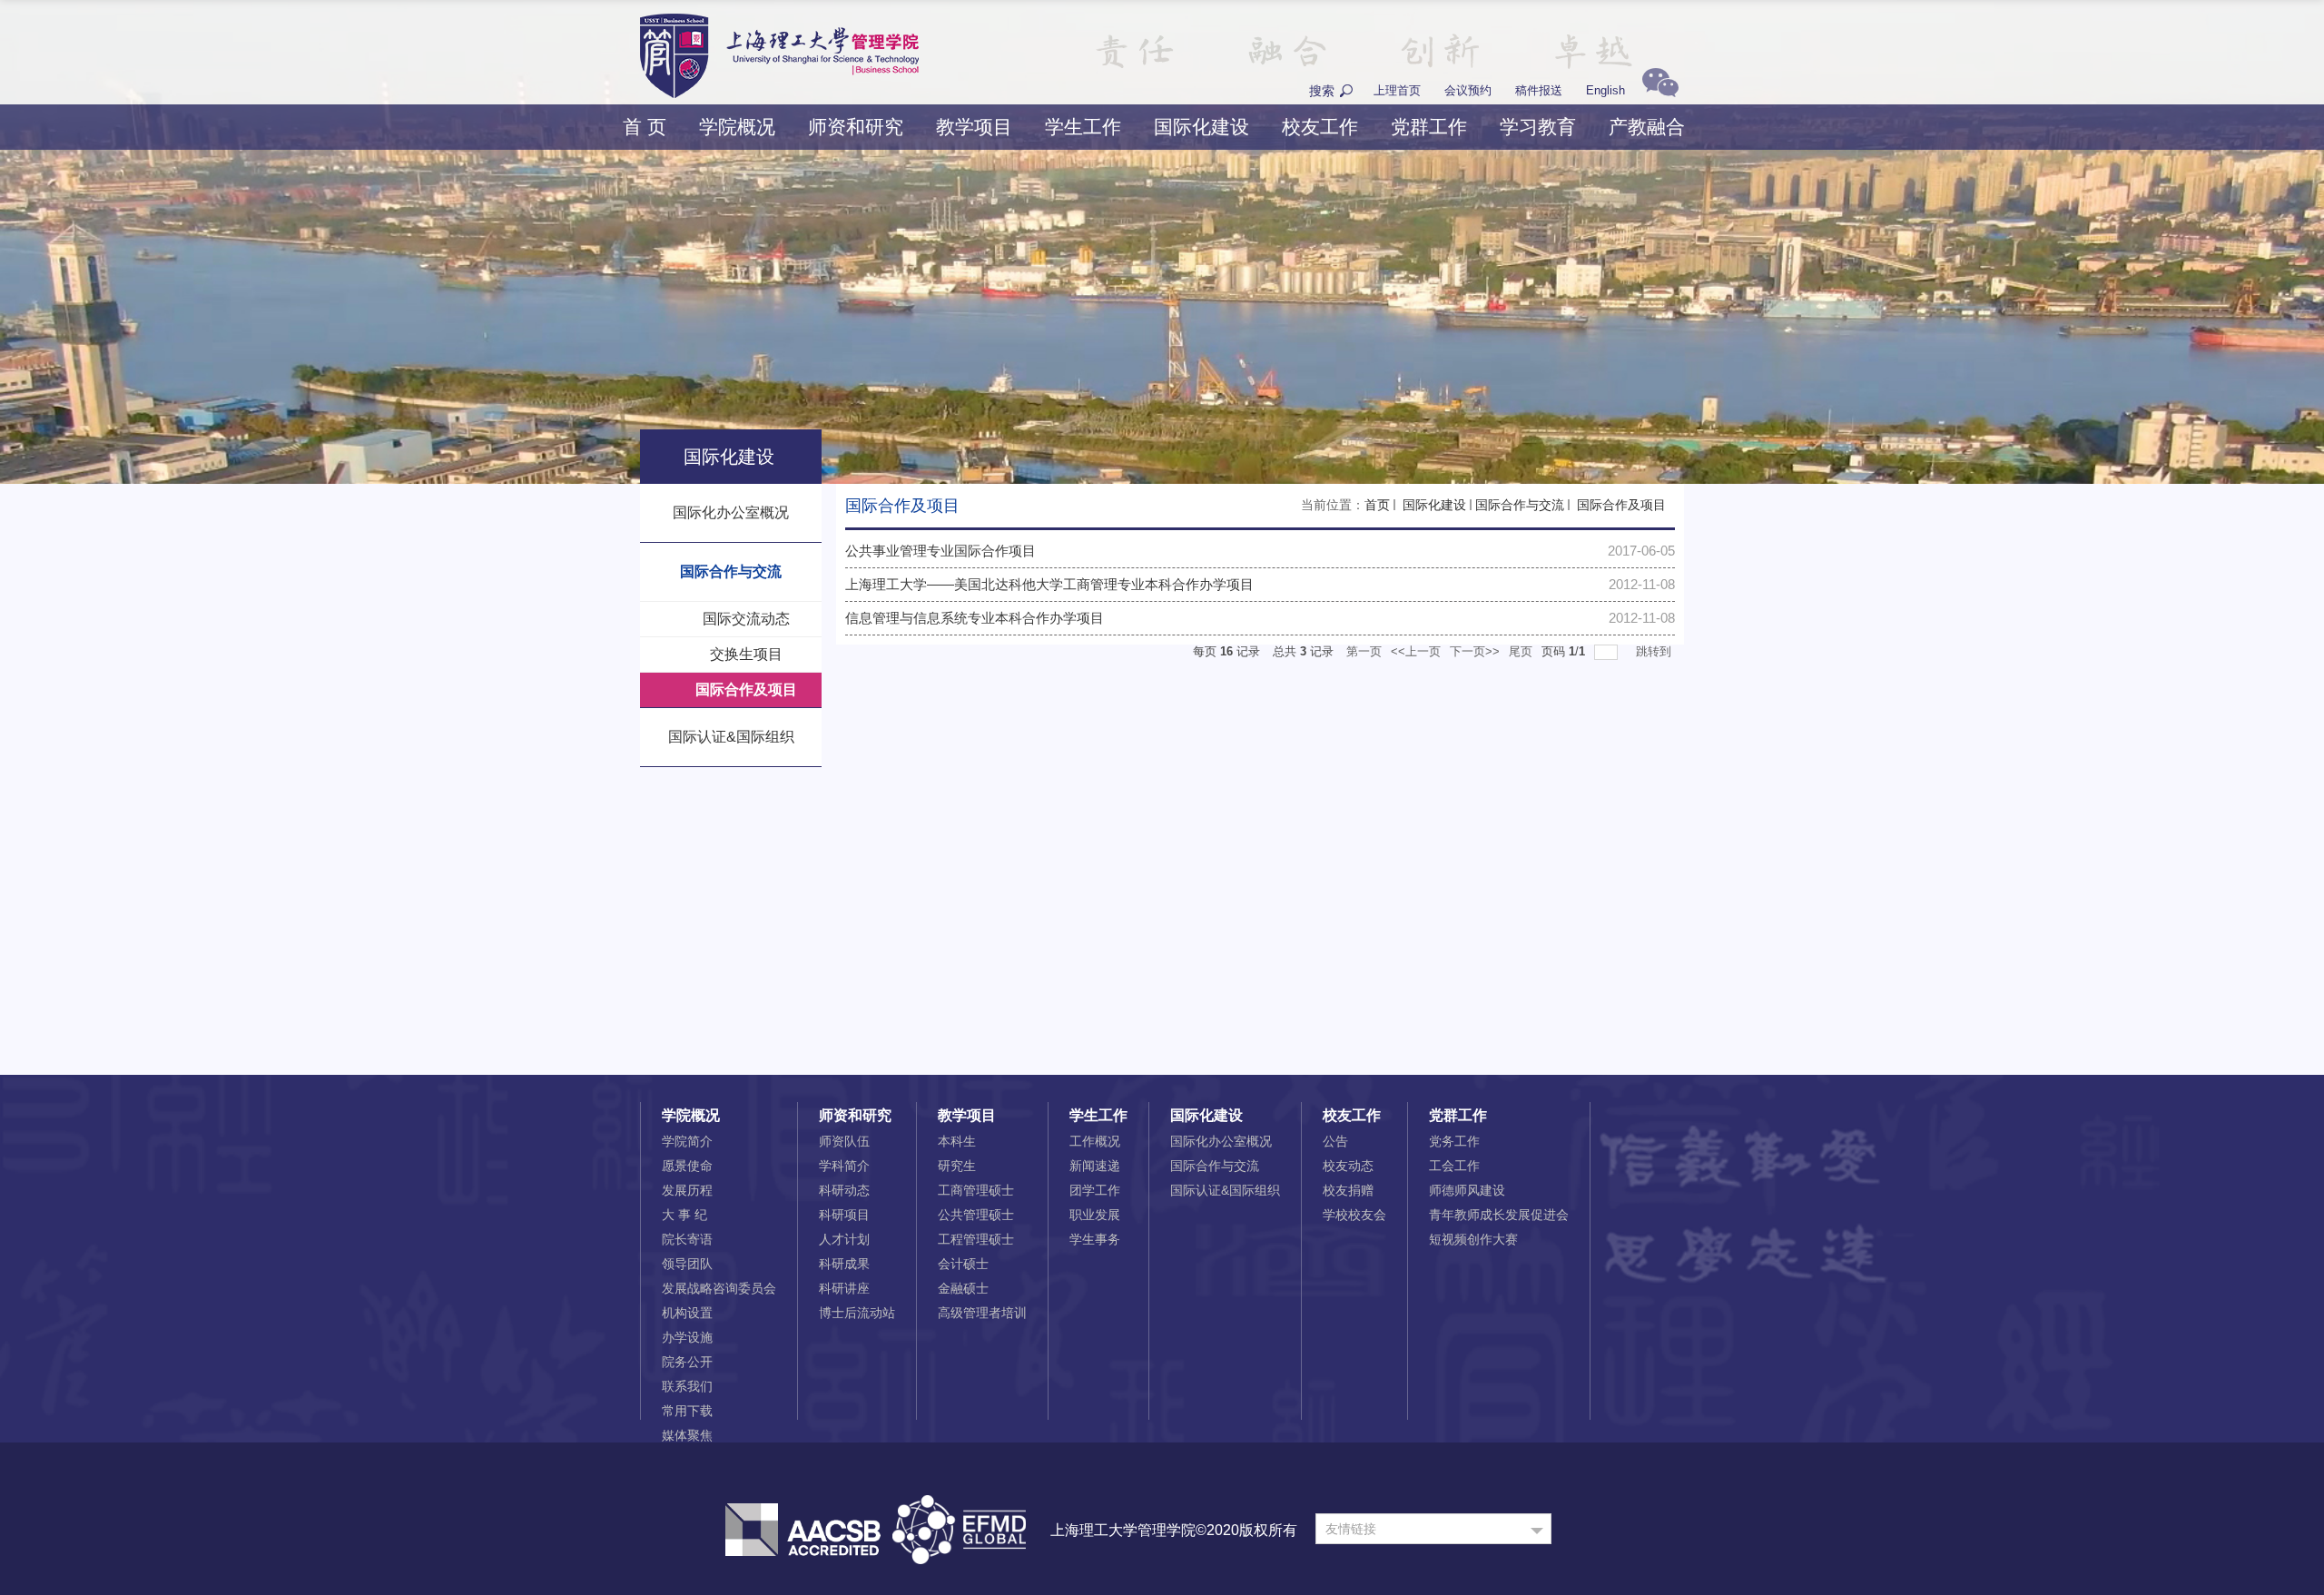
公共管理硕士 (976, 1215)
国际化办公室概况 (1221, 1141)
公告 (1335, 1141)
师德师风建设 (1467, 1190)
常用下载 (687, 1411)
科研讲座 (844, 1288)
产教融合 (1647, 127)
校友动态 (1348, 1166)
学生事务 (1095, 1239)
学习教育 (1538, 127)
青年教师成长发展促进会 (1499, 1215)
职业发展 (1095, 1215)
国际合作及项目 (1620, 505)
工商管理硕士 (976, 1190)
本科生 (957, 1141)
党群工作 (1429, 127)
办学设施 (687, 1337)
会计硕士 (963, 1264)
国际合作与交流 (1520, 505)
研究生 (957, 1166)
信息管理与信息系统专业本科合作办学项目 (975, 618)
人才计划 (844, 1239)
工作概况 (1095, 1141)
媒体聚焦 (687, 1435)
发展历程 (687, 1190)
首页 (1377, 505)
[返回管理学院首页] (779, 20)
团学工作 (1095, 1190)
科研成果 (844, 1264)
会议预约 (1468, 90)
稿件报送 (1539, 90)
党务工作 (1454, 1141)
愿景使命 (687, 1166)
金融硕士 (963, 1288)
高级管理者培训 (982, 1313)
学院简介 (687, 1141)
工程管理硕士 (976, 1239)
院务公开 (687, 1362)
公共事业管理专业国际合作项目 (940, 551)
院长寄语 (687, 1239)
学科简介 (844, 1166)
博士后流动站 (857, 1313)
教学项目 (974, 127)
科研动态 (844, 1190)
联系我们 (687, 1386)
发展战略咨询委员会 (719, 1288)
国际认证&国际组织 (1225, 1190)
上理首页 (1397, 90)
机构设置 (687, 1313)
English (1605, 90)
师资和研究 (856, 127)
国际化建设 (1201, 127)
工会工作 (1454, 1166)
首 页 (645, 127)
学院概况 (737, 127)
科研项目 (844, 1215)
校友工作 (1320, 127)
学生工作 (1083, 127)
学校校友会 (1354, 1215)
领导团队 (687, 1264)
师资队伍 (844, 1141)
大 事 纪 (684, 1215)
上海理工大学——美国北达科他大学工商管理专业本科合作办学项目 (1049, 584)
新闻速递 (1095, 1166)
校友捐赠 (1348, 1190)
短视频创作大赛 (1473, 1239)
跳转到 (1655, 651)
